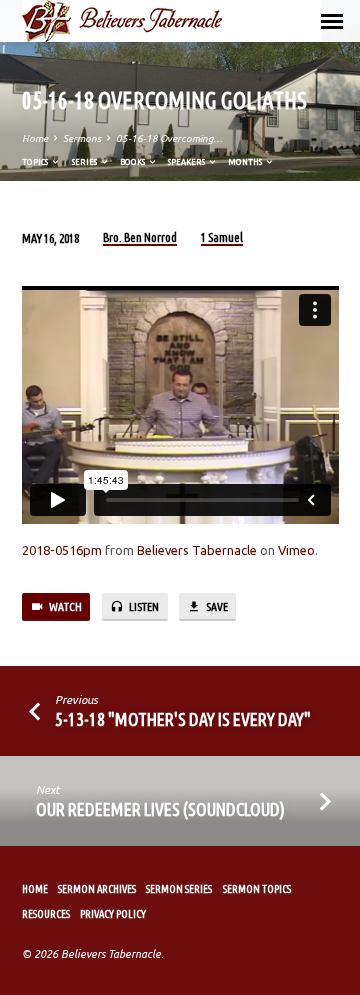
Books (133, 161)
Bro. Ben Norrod (140, 237)
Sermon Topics (257, 889)
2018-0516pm (62, 550)
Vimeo (296, 550)
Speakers (187, 161)
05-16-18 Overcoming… (169, 138)
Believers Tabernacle (197, 550)
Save (216, 606)
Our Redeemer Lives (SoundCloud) (160, 809)
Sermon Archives (97, 889)
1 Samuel (222, 237)
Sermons (82, 138)
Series (85, 161)
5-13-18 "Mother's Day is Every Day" (183, 719)
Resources (46, 914)
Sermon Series (179, 889)
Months (246, 161)
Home (35, 138)
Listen (143, 606)
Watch (64, 606)
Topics (36, 161)
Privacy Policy (113, 914)
